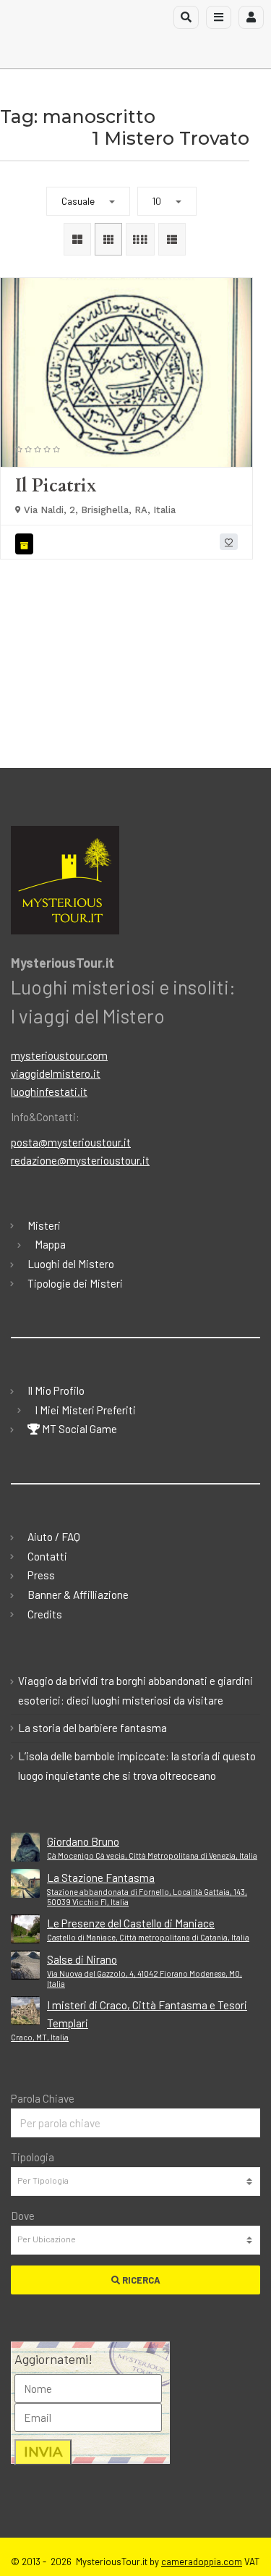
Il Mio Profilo (56, 1390)
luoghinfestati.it (49, 1091)
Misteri (44, 1225)
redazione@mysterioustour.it (80, 1160)
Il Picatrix (56, 486)
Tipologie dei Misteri (75, 1283)
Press (41, 1575)
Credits (45, 1614)
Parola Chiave (43, 2098)
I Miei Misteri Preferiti (85, 1410)
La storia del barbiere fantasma (93, 1728)
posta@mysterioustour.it (71, 1142)
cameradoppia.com (202, 2562)
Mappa (50, 1244)
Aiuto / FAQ (54, 1537)
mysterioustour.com (59, 1055)
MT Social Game (78, 1429)
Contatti (47, 1556)
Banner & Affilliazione (78, 1595)
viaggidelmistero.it (56, 1073)
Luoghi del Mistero (71, 1264)
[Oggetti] (26, 544)
